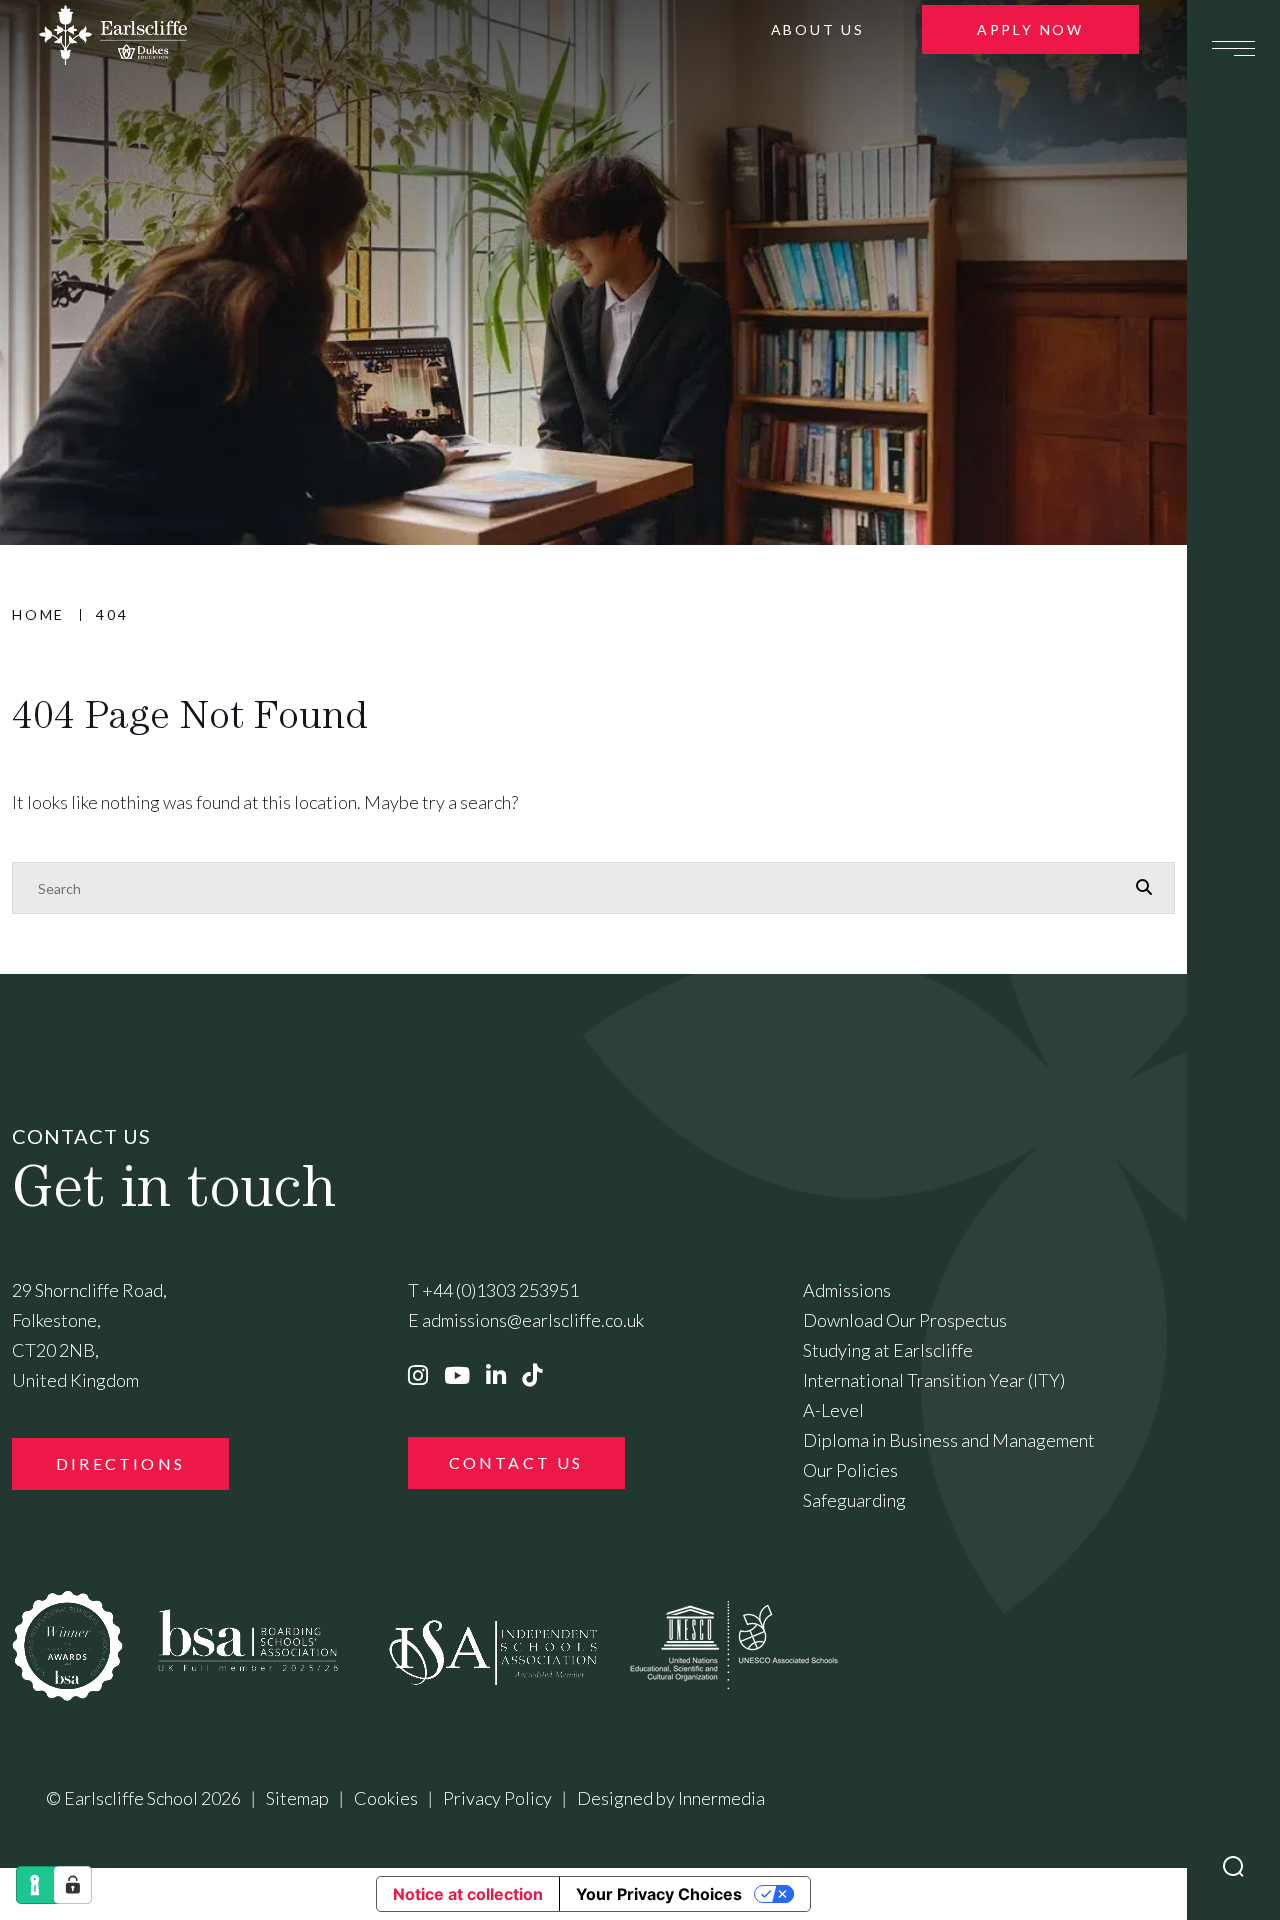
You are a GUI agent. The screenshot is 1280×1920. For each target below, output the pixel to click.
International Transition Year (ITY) (934, 1380)
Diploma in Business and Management (949, 1440)
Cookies (386, 1798)
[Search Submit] (1233, 1866)
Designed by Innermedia (671, 1798)
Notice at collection (468, 1894)
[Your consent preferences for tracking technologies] (73, 1885)
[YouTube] (457, 1375)
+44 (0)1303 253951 (500, 1290)
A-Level (833, 1410)
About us (818, 29)
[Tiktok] (532, 1375)
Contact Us (516, 1462)
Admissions (847, 1290)
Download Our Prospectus (905, 1320)
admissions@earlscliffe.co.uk (533, 1320)
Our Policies (850, 1470)
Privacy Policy (497, 1798)
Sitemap (297, 1798)
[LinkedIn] (496, 1375)
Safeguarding (854, 1500)
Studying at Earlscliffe (888, 1350)
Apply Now (1030, 29)
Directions (120, 1463)
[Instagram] (418, 1375)
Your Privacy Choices (659, 1894)
